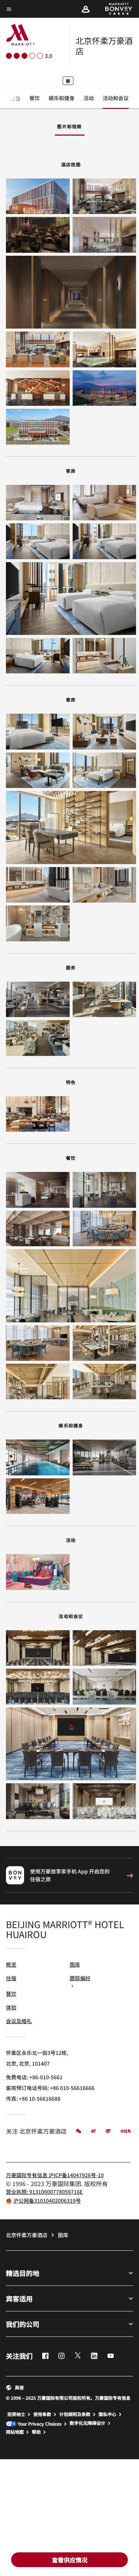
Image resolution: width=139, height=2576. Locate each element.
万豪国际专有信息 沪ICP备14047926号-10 (55, 2175)
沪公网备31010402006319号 (47, 2201)
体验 (11, 2007)
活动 (89, 98)
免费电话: (34, 2077)
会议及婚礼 (19, 2021)
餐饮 (34, 98)
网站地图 (15, 2432)
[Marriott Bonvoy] (115, 9)
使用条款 (42, 2414)
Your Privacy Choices (39, 2424)
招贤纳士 (16, 2414)
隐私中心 (107, 2414)
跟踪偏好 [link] (80, 1978)
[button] (86, 9)
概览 (11, 1964)
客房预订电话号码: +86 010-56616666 (50, 2088)
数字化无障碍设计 (87, 2423)
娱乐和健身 (62, 98)
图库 (75, 1964)
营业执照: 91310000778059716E (44, 2192)
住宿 (11, 1978)
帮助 (36, 2432)
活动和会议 (116, 98)
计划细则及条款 (75, 2414)
